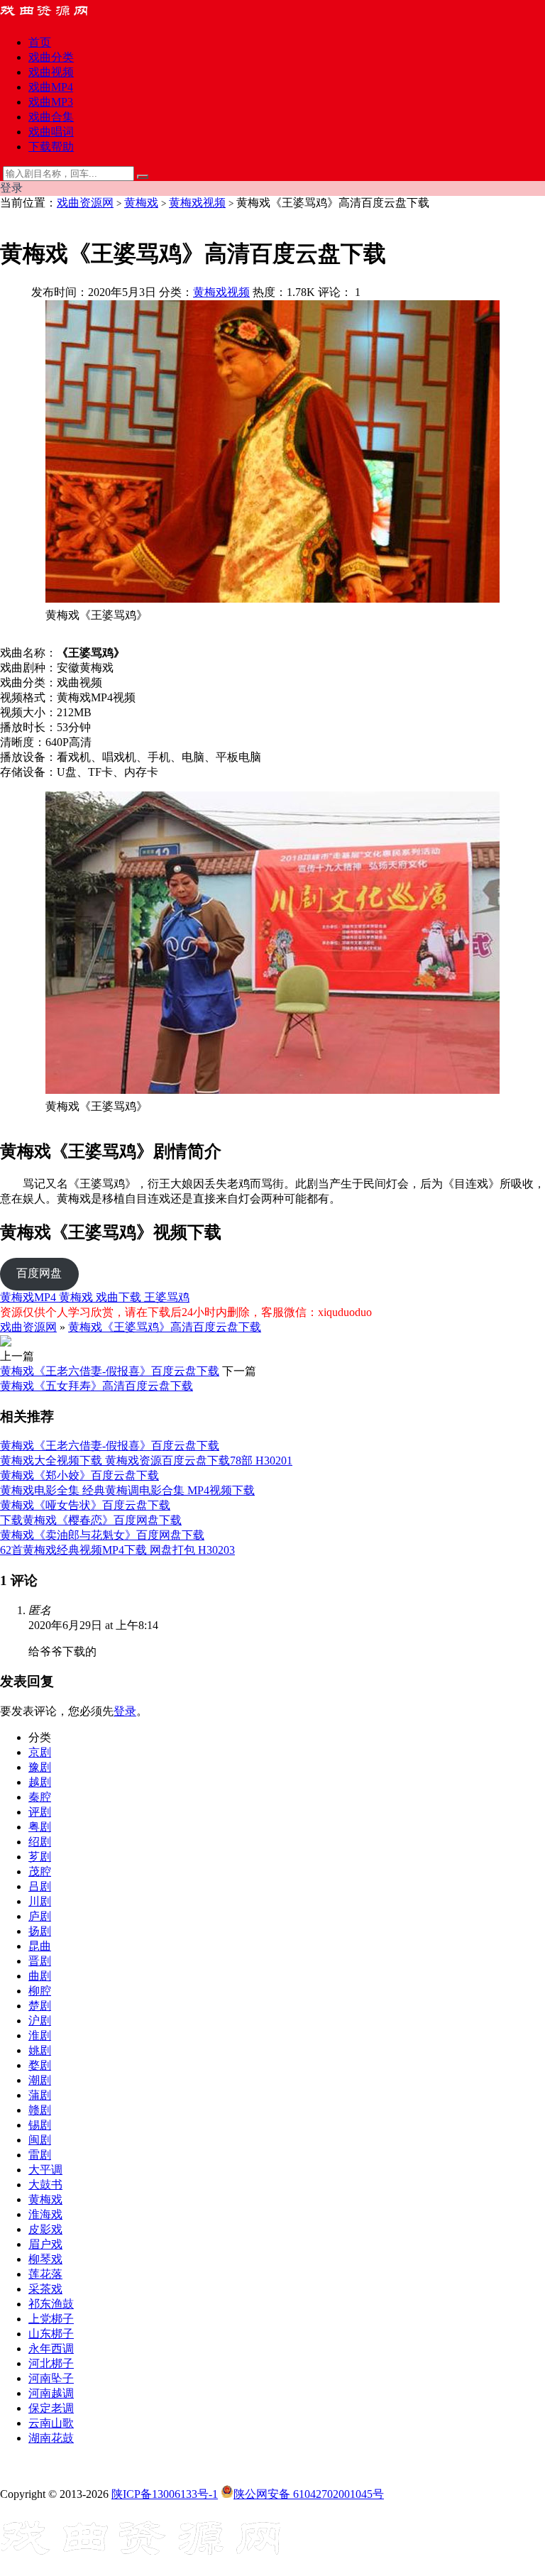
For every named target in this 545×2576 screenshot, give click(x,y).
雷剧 (40, 2155)
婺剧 (40, 2065)
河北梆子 (51, 2363)
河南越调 (51, 2393)
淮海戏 (45, 2214)
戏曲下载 (120, 1297)
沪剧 (40, 2021)
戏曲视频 (51, 72)
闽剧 (40, 2140)
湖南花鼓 (51, 2438)
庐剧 (40, 1916)
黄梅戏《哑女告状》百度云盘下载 (85, 1505)
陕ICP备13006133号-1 (165, 2494)
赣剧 (40, 2110)
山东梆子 (51, 2334)
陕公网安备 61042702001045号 (309, 2494)
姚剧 (40, 2050)
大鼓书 (45, 2185)
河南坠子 (51, 2378)
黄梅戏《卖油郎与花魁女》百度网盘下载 (102, 1535)
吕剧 (40, 1886)
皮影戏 (45, 2229)
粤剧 (40, 1827)
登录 (125, 1711)
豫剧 (40, 1767)
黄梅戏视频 (197, 203)
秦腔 (40, 1797)
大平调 (45, 2170)
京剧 (40, 1752)
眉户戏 (45, 2244)
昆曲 (40, 1946)
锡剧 (40, 2125)
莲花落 (45, 2274)
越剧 (40, 1782)
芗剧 (40, 1857)
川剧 (40, 1901)
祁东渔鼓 (51, 2304)
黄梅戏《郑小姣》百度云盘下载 (79, 1475)
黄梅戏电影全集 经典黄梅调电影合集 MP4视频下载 (127, 1490)
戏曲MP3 (51, 102)
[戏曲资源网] (53, 17)
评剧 (40, 1812)
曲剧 (40, 1976)
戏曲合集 (51, 117)
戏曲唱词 (51, 132)
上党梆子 (51, 2319)
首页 (40, 42)
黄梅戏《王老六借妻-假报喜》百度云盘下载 (110, 1371)
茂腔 (40, 1871)
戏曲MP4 (51, 87)
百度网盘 (39, 1273)
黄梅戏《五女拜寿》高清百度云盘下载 (97, 1386)
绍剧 (40, 1842)
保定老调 (51, 2408)
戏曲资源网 (85, 203)
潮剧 (40, 2080)
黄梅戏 (141, 203)
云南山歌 (51, 2423)
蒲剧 (40, 2095)
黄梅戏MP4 (29, 1297)
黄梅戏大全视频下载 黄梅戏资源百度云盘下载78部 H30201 (146, 1460)
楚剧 (40, 2006)
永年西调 (51, 2348)
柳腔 (40, 1991)
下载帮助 (51, 147)
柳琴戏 (45, 2259)
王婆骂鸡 (167, 1297)
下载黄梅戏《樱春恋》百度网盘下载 (91, 1520)
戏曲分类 (51, 57)
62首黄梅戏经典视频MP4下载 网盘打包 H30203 (117, 1550)
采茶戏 (45, 2289)
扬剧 (40, 1931)
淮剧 (40, 2035)
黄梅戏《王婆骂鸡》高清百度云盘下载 (165, 1327)
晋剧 (40, 1961)
